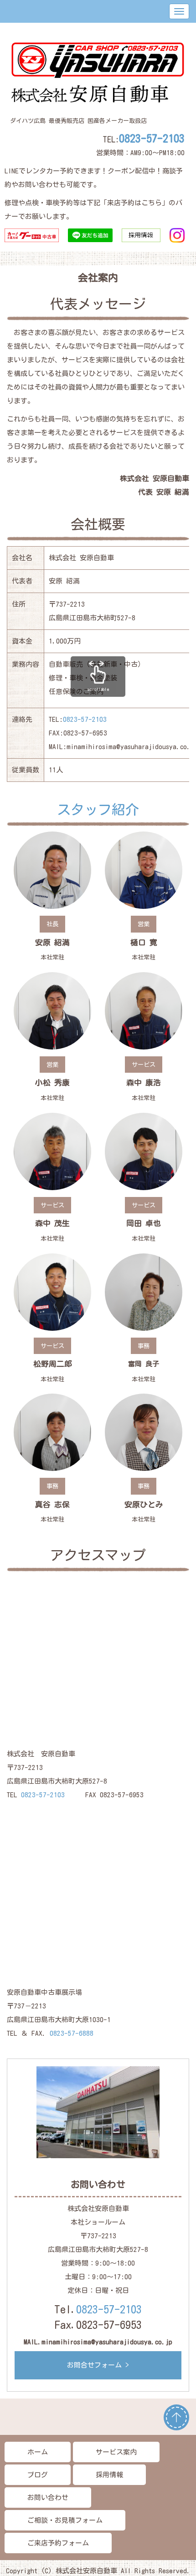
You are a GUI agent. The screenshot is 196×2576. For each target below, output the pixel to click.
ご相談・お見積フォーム (65, 2520)
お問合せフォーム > (98, 2365)
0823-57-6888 (72, 2033)
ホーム (38, 2452)
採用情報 (109, 2475)
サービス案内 (116, 2452)
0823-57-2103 (152, 138)
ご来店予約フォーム (58, 2543)
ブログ (38, 2475)
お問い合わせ (48, 2497)
